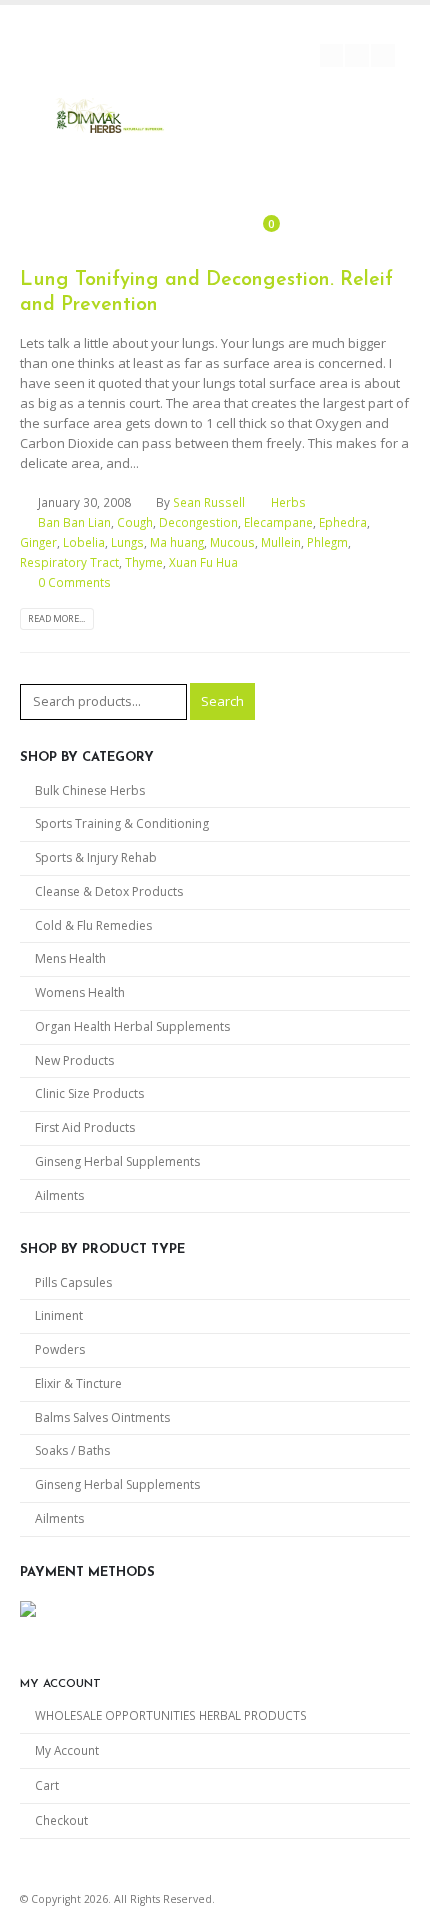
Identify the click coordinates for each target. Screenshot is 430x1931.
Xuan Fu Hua (203, 562)
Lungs (127, 542)
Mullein (281, 542)
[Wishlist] (216, 227)
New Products (74, 1060)
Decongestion (198, 522)
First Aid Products (85, 1127)
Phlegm (327, 542)
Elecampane (278, 522)
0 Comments (74, 582)
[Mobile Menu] (255, 164)
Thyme (144, 562)
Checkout (61, 1820)
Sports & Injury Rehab (96, 857)
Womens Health (80, 992)
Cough (135, 522)
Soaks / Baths (72, 1450)
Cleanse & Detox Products (109, 891)
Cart (47, 1785)
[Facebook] (332, 56)
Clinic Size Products (89, 1093)
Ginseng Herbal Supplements (117, 1161)
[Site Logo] (110, 118)
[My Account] (185, 227)
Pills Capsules (73, 1282)
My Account (67, 1750)
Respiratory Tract (69, 562)
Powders (60, 1349)
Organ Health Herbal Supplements (132, 1026)
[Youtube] (357, 56)
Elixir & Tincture (78, 1383)
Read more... (56, 618)
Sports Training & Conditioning (122, 823)
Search (222, 701)
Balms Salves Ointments (102, 1417)
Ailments (59, 1195)
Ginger (38, 542)
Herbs (288, 502)
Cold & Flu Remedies (93, 925)
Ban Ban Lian (74, 522)
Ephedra (343, 522)
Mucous (232, 542)
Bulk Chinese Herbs (90, 790)
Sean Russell (209, 502)
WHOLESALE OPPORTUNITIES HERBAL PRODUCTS (171, 1715)
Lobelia (84, 542)
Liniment (59, 1315)
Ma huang (177, 542)
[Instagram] (383, 56)
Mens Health (70, 958)
